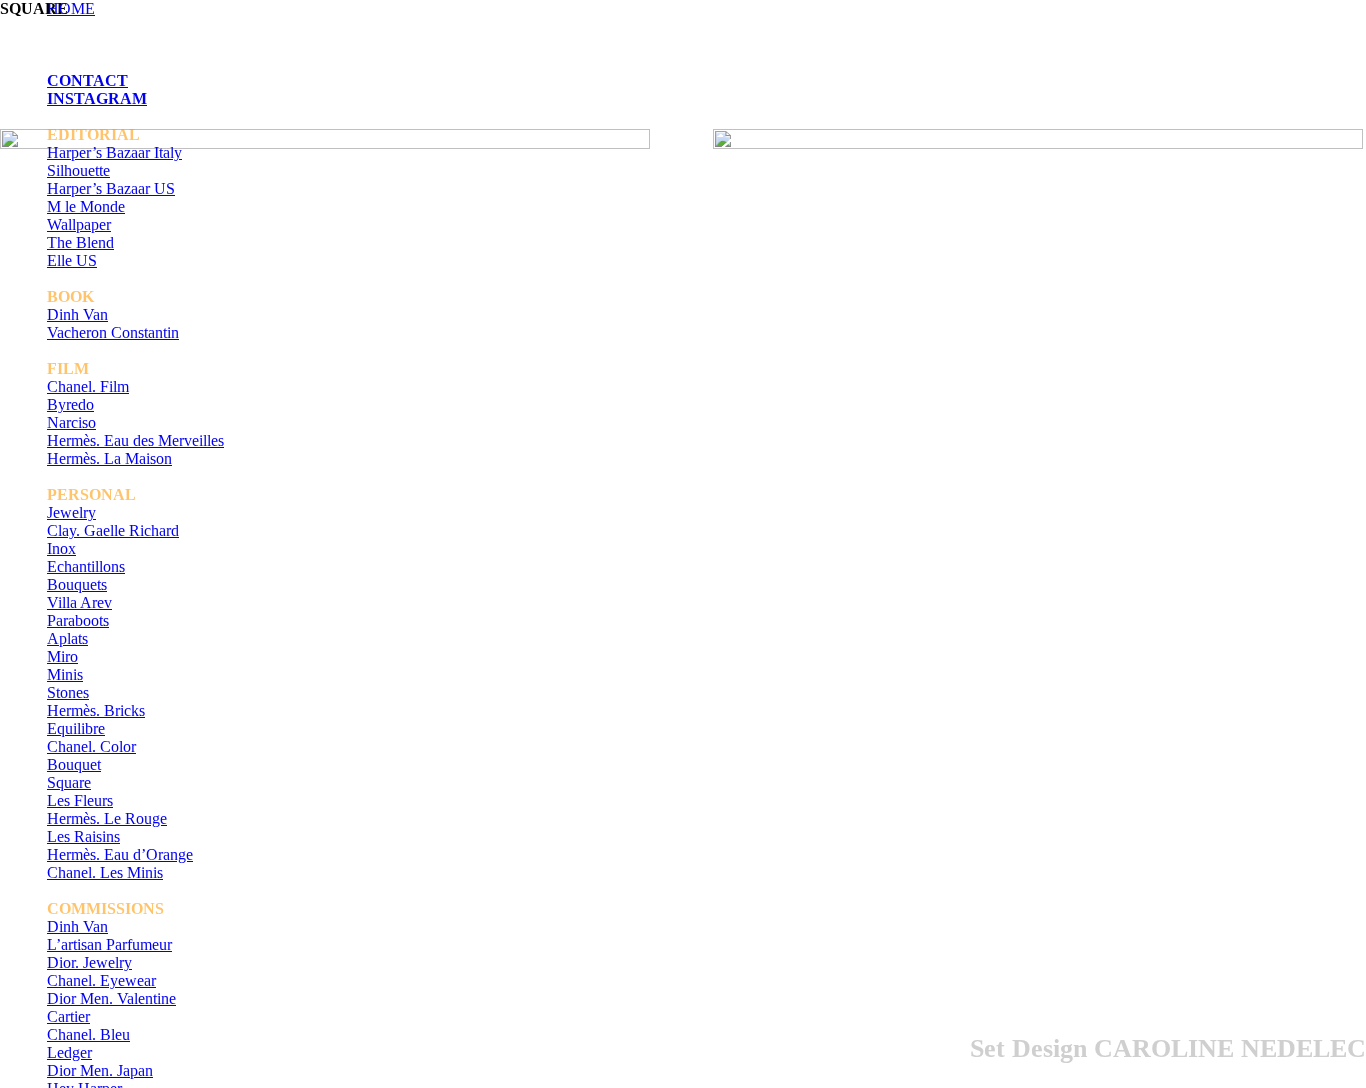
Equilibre (76, 728)
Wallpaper (79, 224)
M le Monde (86, 206)
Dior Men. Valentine (111, 998)
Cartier (68, 1016)
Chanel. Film (88, 386)
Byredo (70, 404)
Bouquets (77, 584)
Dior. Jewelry (89, 962)
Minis (65, 674)
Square (69, 782)
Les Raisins (83, 836)
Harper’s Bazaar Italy (114, 152)
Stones (68, 692)
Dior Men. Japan (100, 1070)
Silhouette (78, 170)
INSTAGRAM (97, 98)
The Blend (80, 242)
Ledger (69, 1052)
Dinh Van (77, 314)
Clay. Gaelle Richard (113, 530)
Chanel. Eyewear (101, 980)
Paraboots (78, 620)
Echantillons (86, 566)
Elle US (72, 260)
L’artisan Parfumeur (109, 944)
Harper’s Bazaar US (111, 188)
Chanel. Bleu (88, 1034)
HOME (71, 8)
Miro (62, 656)
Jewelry (71, 512)
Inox (61, 548)
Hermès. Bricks (96, 710)
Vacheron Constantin (113, 332)
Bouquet (74, 764)
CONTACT (87, 80)
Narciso (71, 422)
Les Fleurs (80, 800)
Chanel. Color (91, 746)
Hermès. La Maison (109, 458)
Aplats (67, 638)
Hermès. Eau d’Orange (120, 854)
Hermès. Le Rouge (107, 818)
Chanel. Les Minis (105, 872)
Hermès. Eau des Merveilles (135, 440)
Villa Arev (79, 602)
